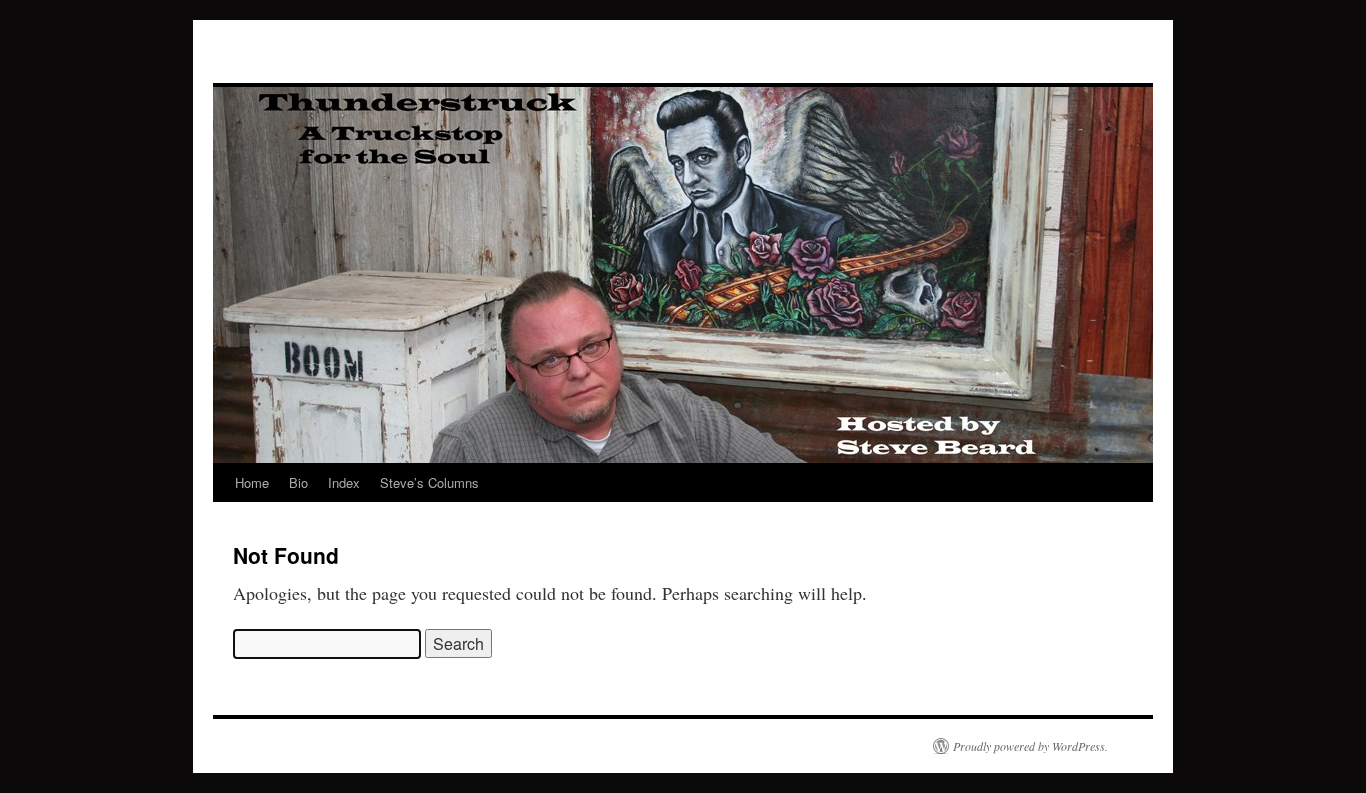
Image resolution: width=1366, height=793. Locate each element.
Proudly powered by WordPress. (1030, 746)
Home (252, 482)
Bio (298, 482)
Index (344, 482)
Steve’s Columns (429, 482)
